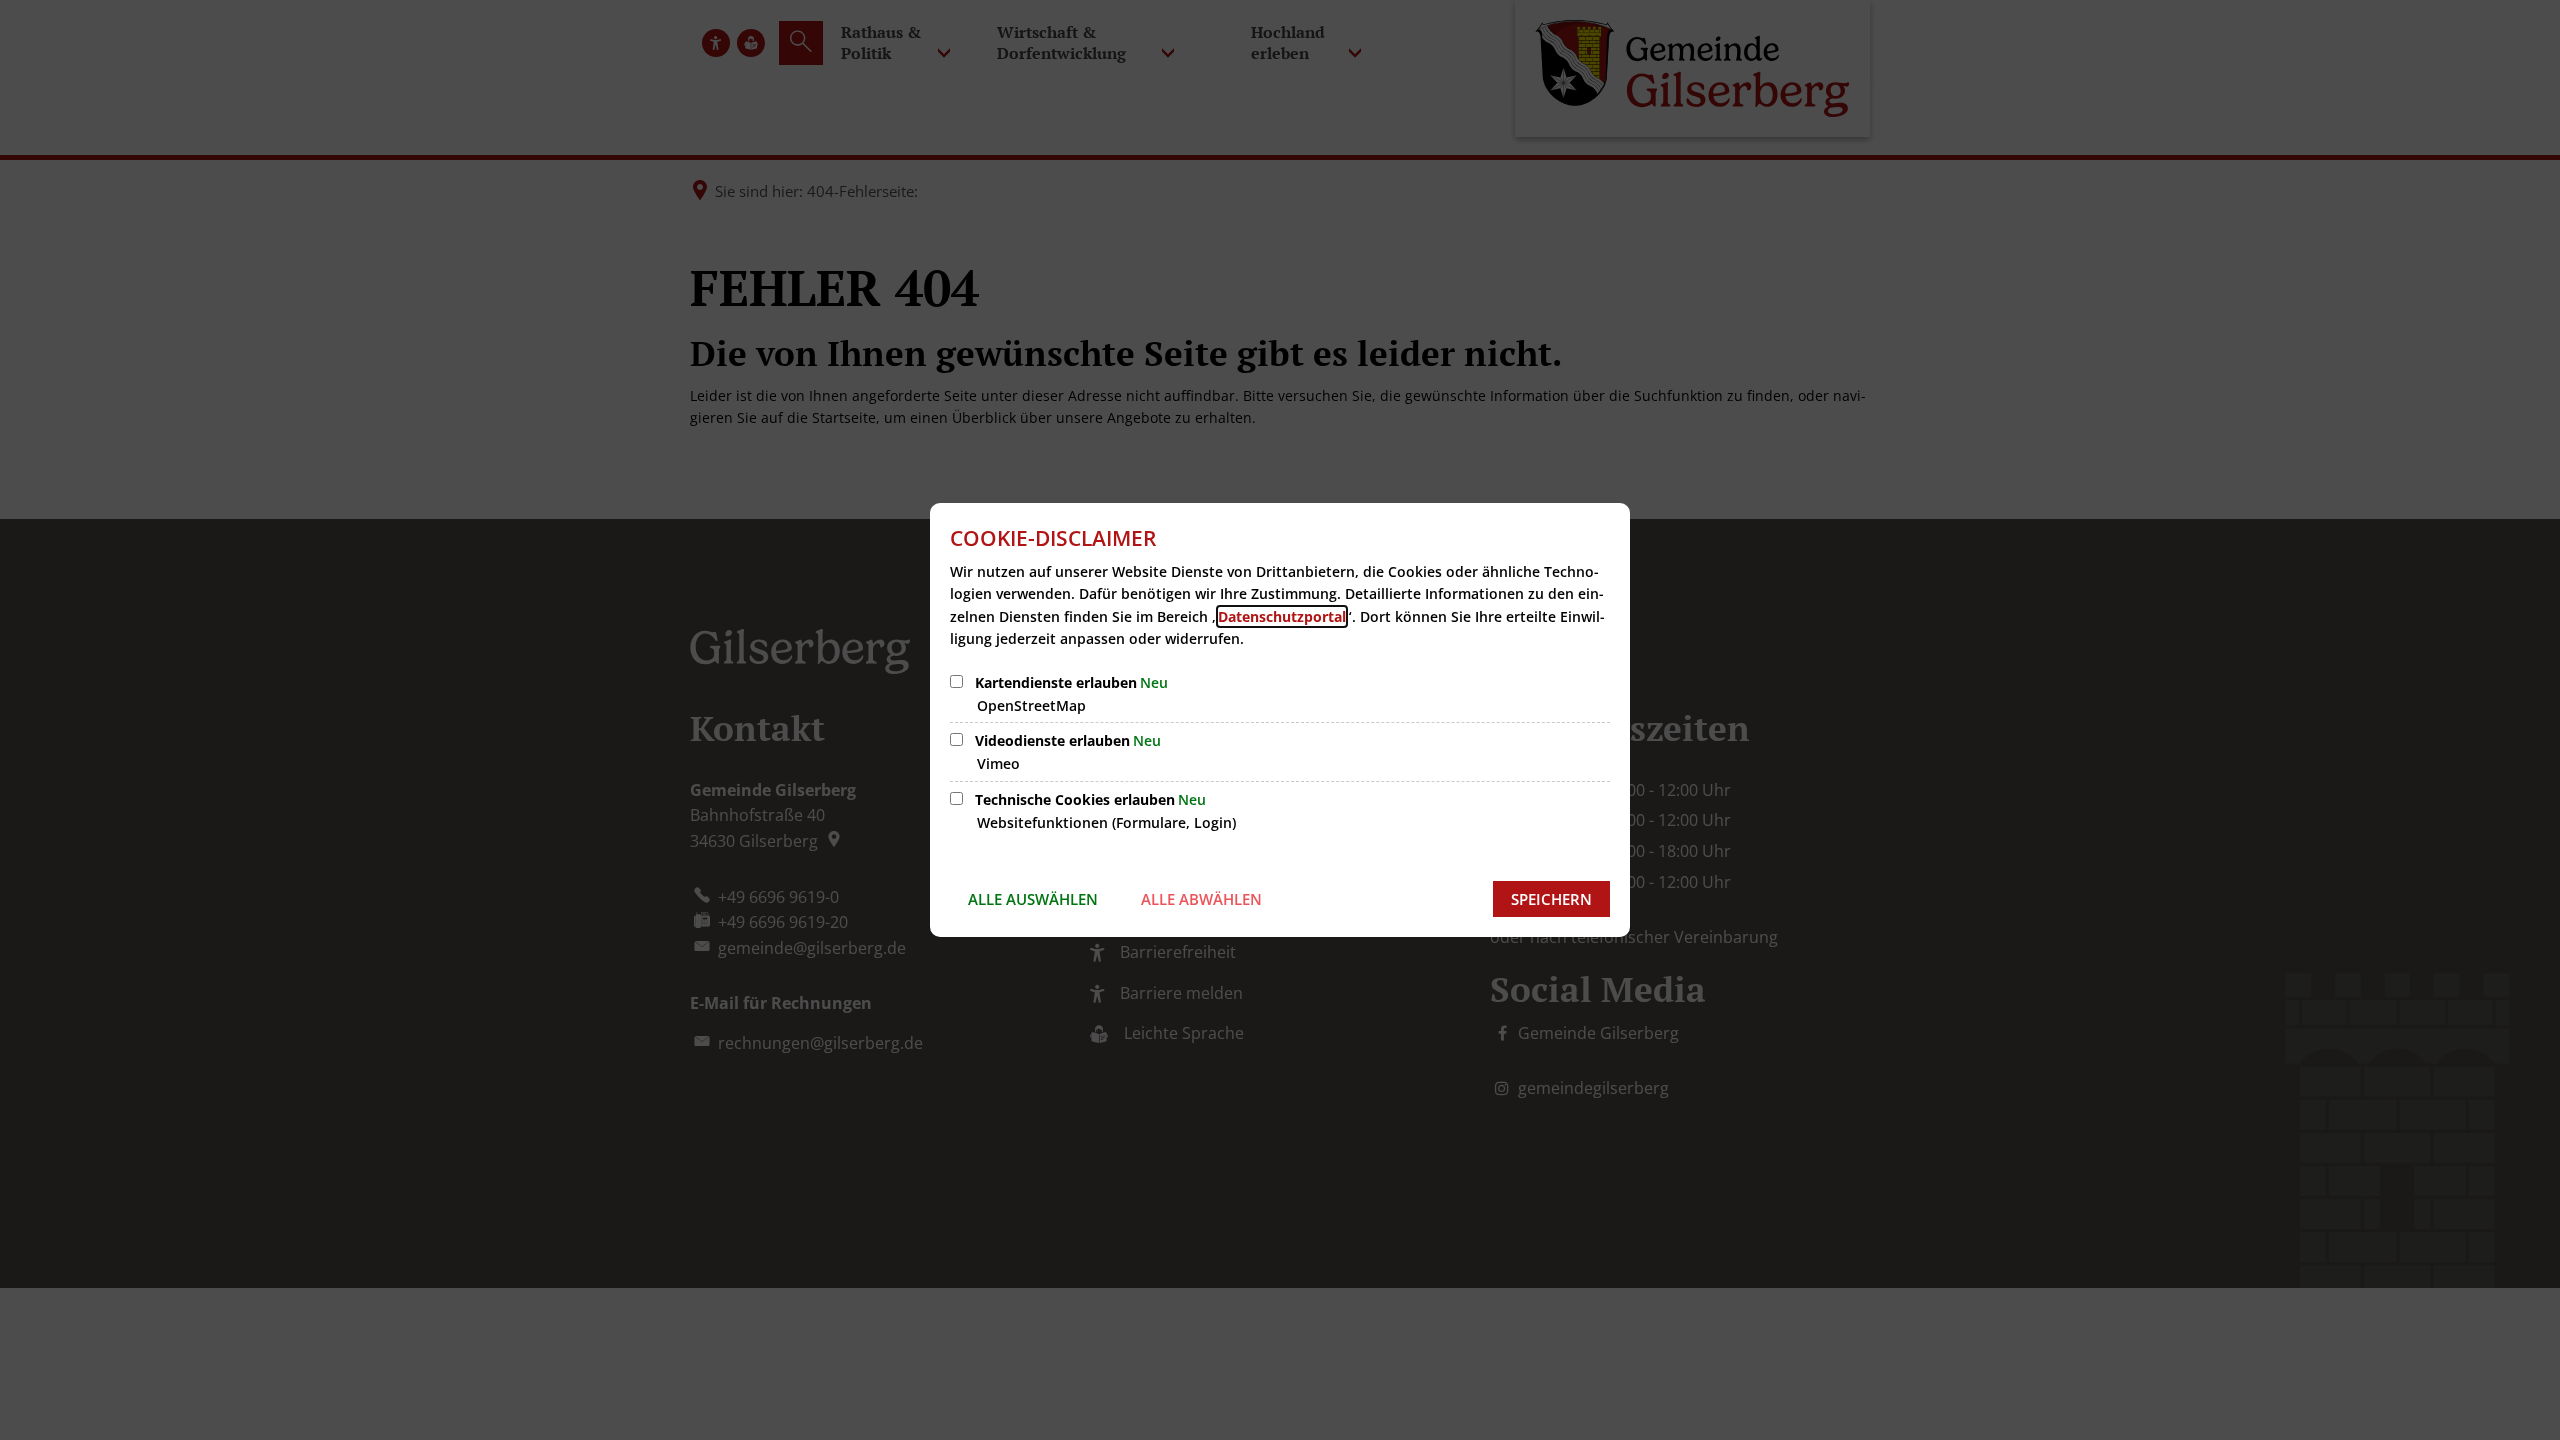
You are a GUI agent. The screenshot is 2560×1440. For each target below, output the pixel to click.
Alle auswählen (1033, 899)
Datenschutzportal (1282, 616)
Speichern (1551, 899)
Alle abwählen (1201, 899)
